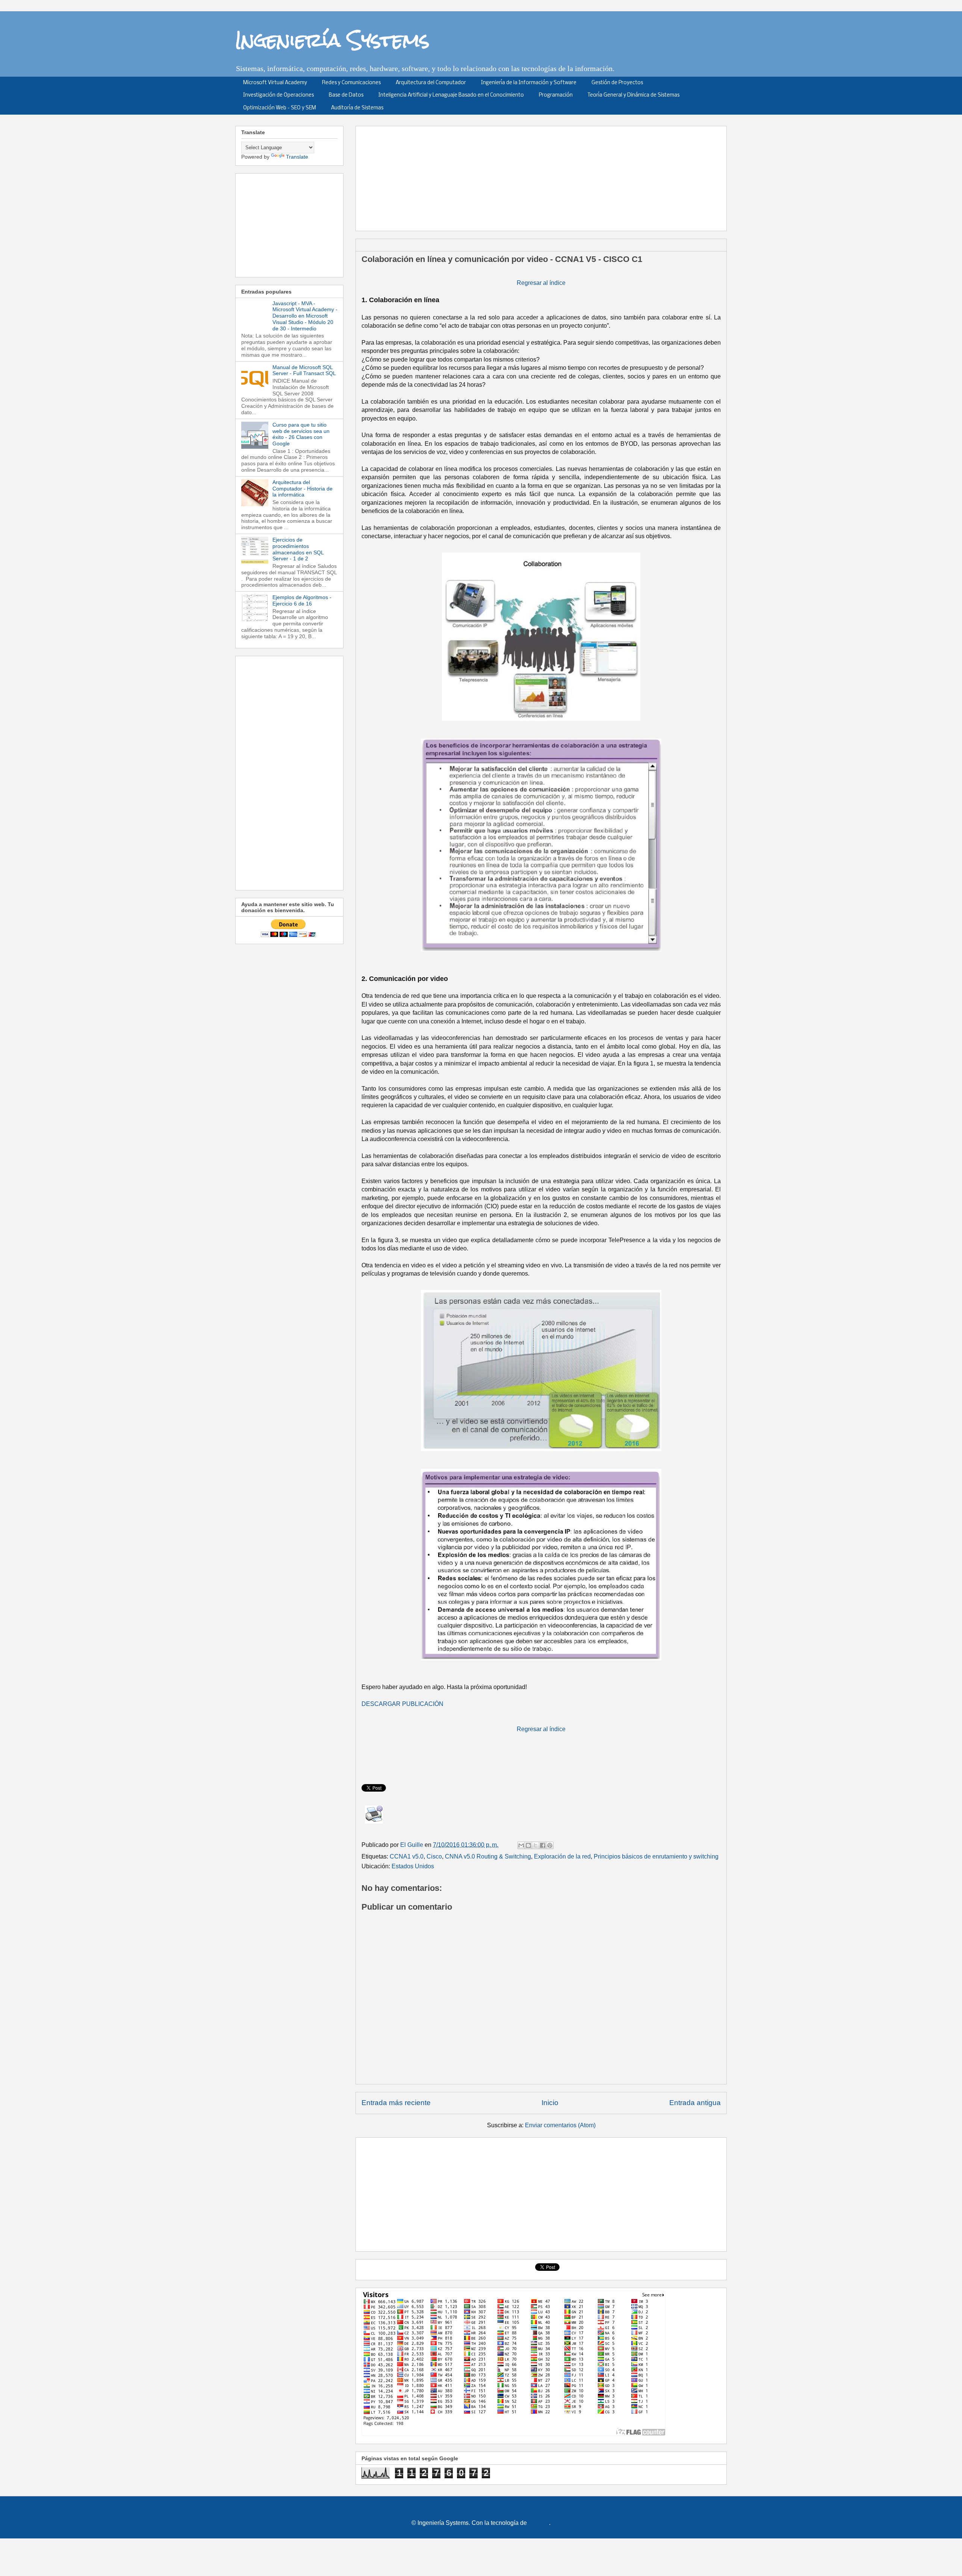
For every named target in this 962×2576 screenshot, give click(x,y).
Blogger (539, 2523)
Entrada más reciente (396, 2103)
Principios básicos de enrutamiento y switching (656, 1856)
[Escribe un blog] (528, 1845)
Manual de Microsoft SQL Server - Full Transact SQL (304, 370)
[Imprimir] (374, 1815)
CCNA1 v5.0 (407, 1856)
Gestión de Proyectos (617, 83)
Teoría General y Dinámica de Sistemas (634, 95)
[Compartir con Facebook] (543, 1845)
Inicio (550, 2103)
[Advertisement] (544, 176)
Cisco (434, 1856)
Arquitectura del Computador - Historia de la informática (303, 489)
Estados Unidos (413, 1866)
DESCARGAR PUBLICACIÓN (402, 1704)
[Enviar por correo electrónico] (521, 1845)
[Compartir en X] (535, 1845)
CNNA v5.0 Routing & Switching (488, 1856)
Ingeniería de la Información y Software (529, 83)
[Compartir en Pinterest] (550, 1845)
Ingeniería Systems (332, 40)
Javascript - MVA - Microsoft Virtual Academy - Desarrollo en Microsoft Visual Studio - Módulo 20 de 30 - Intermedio (305, 316)
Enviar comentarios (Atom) (560, 2125)
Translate (297, 157)
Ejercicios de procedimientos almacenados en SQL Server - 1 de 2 (298, 549)
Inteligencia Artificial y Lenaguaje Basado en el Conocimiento (451, 95)
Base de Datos (346, 95)
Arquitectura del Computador (431, 83)
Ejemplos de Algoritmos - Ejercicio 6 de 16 (302, 600)
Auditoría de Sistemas (357, 108)
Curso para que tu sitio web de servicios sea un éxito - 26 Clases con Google (301, 434)
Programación (556, 95)
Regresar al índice (541, 283)
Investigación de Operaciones (278, 95)
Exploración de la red (562, 1856)
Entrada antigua (695, 2103)
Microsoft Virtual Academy (275, 83)
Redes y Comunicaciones (351, 83)
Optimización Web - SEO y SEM (280, 108)
